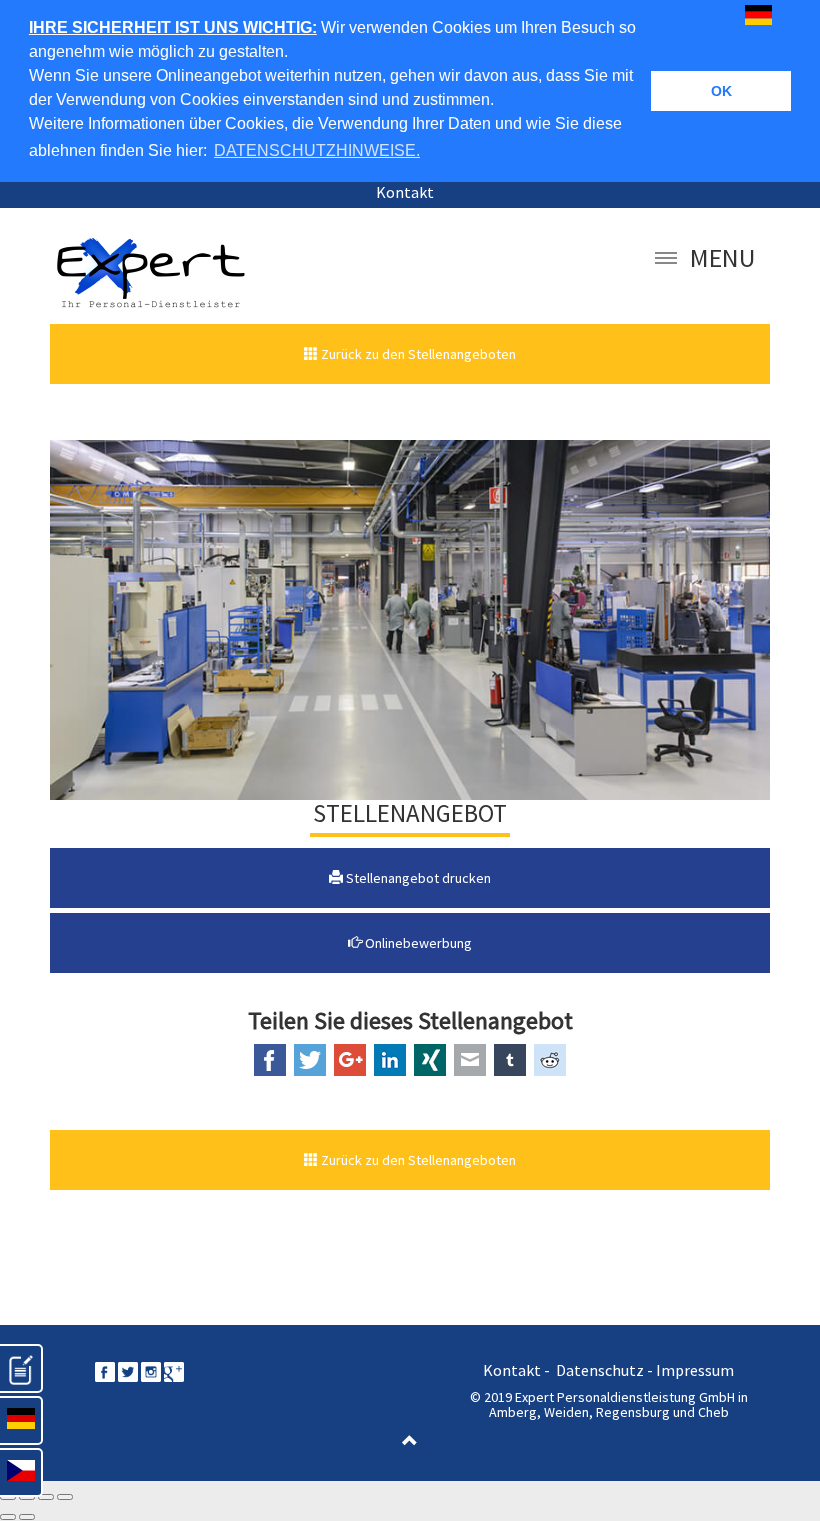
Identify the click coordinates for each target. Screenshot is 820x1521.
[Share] (27, 1497)
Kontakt (405, 192)
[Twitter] (128, 1370)
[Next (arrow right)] (27, 1517)
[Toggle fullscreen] (46, 1497)
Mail (470, 1060)
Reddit (550, 1060)
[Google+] (174, 1370)
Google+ (350, 1060)
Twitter (310, 1060)
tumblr (510, 1060)
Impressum (695, 1370)
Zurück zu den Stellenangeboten (417, 354)
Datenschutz (600, 1370)
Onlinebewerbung (417, 943)
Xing (430, 1060)
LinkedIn (390, 1060)
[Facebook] (105, 1370)
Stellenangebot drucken (417, 878)
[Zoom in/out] (65, 1497)
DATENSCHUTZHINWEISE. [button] (317, 150)
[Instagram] (151, 1370)
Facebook (270, 1060)
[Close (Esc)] (8, 1497)
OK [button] (721, 91)
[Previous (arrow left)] (8, 1517)
